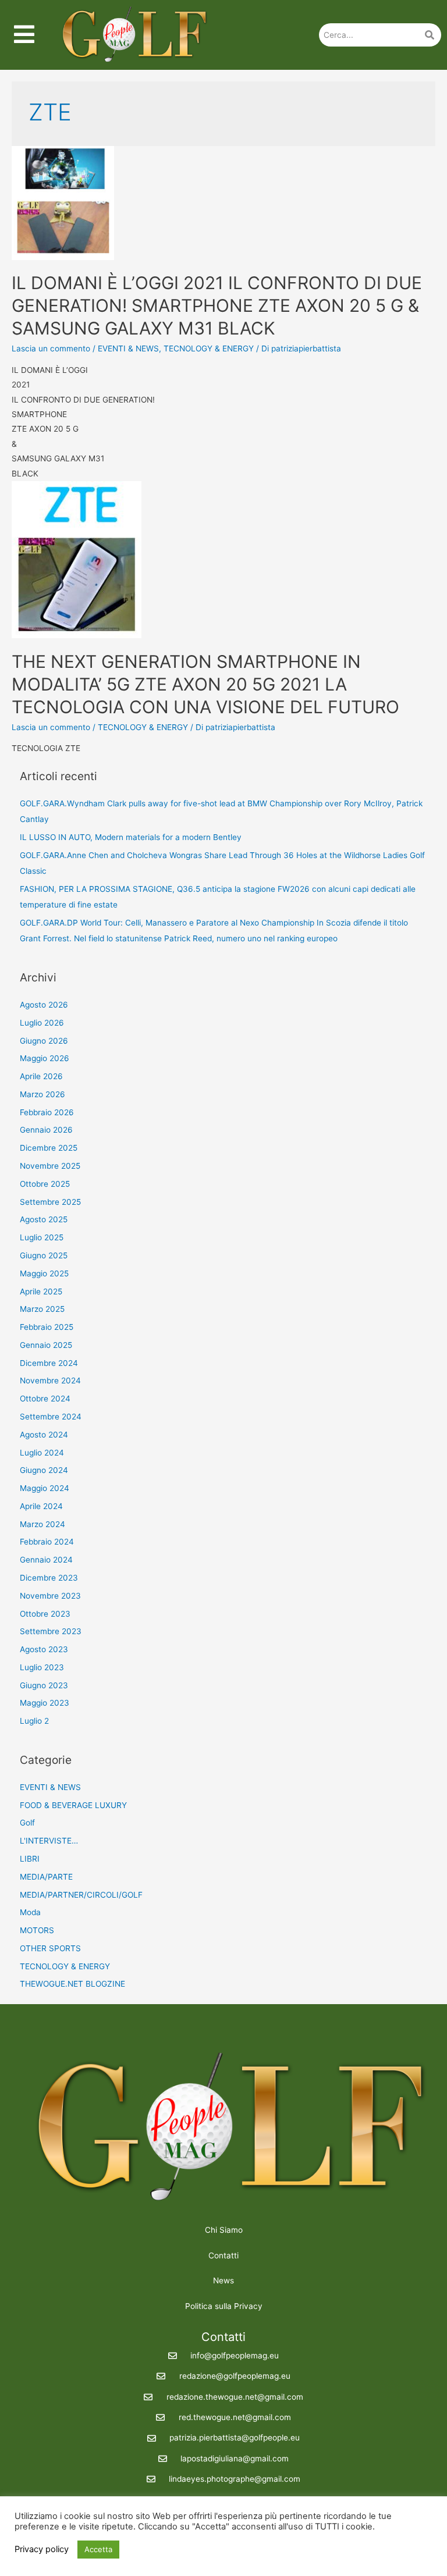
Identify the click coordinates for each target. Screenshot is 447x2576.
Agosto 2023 (44, 1649)
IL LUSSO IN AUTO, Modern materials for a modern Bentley (131, 837)
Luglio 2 (34, 1721)
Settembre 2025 (50, 1202)
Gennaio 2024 (46, 1560)
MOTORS (37, 1930)
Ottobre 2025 (45, 1184)
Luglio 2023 (42, 1667)
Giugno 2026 (44, 1041)
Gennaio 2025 (46, 1345)
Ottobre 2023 (45, 1614)
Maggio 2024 (45, 1488)
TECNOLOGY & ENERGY (209, 348)
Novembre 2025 (50, 1166)
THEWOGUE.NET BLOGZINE (72, 1984)
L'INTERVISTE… (49, 1841)
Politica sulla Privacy (224, 2306)
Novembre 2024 (50, 1380)
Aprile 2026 (41, 1076)
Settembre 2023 (51, 1631)
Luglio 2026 (42, 1023)
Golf (27, 1823)
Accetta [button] (98, 2549)
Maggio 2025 (44, 1273)
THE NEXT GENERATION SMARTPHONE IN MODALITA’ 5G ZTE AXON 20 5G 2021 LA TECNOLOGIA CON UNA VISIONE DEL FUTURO (205, 684)
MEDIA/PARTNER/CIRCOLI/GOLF (81, 1895)
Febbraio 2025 (47, 1327)
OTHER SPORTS (50, 1948)
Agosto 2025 (44, 1219)
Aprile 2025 (41, 1291)
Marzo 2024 (42, 1524)
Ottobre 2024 (45, 1399)
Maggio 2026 (45, 1058)
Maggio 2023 (45, 1703)
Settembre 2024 (51, 1417)
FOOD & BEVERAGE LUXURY (73, 1805)
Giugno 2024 (44, 1470)
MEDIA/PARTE (46, 1877)
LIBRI (30, 1859)
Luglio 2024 (42, 1453)
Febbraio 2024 (47, 1542)
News (223, 2280)
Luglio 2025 (42, 1237)
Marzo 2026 (42, 1094)
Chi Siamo (224, 2230)
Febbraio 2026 (47, 1112)
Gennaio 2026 (46, 1130)
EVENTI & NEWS (128, 348)
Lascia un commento (51, 348)
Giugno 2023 (44, 1685)
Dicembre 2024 (49, 1363)
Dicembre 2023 (49, 1578)
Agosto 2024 (44, 1435)
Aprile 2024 (41, 1506)
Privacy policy (42, 2549)
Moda (30, 1912)
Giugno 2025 (44, 1255)
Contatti (223, 2255)
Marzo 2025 (42, 1309)
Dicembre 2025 (49, 1148)
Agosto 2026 (44, 1005)
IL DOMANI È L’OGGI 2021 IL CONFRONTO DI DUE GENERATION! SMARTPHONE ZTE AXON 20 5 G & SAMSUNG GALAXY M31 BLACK (217, 305)
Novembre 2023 (50, 1596)
